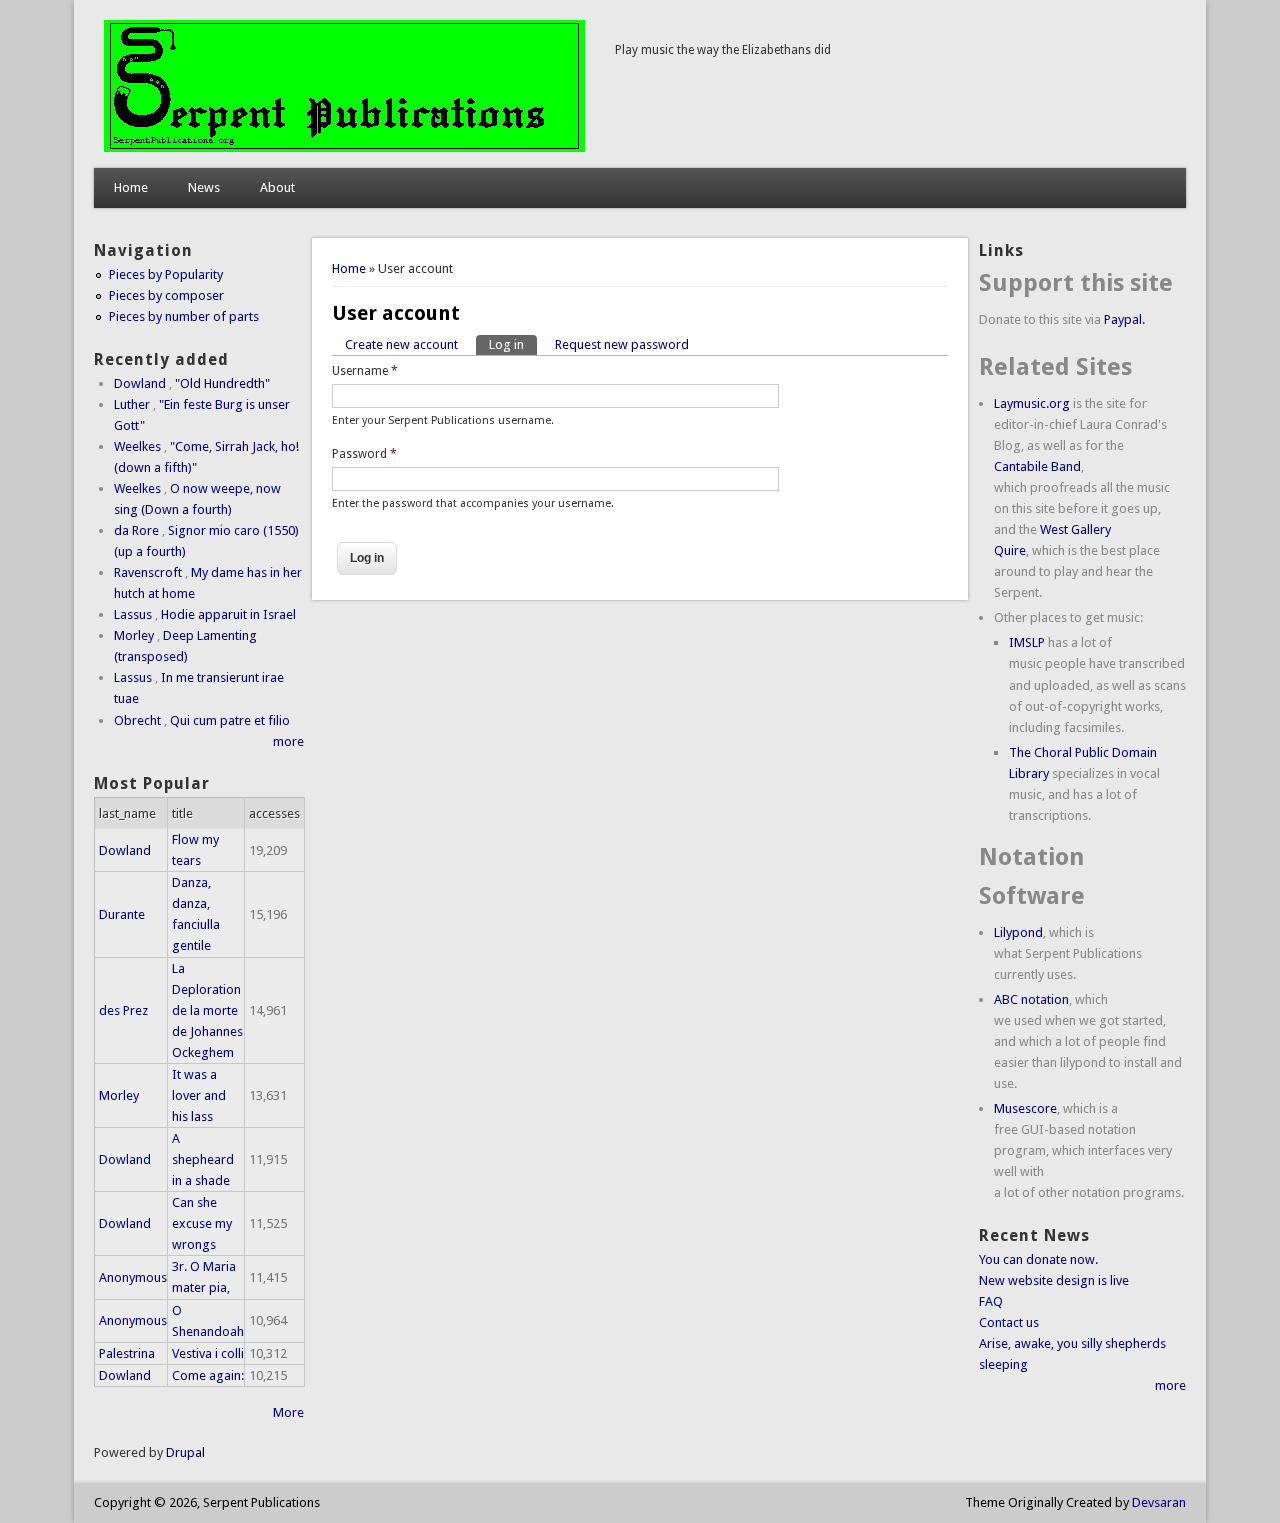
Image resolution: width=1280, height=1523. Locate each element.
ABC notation (1031, 999)
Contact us (1009, 1322)
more (288, 741)
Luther (132, 404)
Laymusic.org (1032, 403)
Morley (134, 635)
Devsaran (1159, 1502)
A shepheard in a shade (203, 1159)
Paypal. (1124, 319)
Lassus (133, 614)
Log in (513, 344)
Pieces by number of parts (184, 316)
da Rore (136, 530)
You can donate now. (1038, 1259)
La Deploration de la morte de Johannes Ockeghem (207, 1010)
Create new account (401, 344)
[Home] (344, 147)
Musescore (1025, 1108)
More (288, 1412)
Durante (122, 914)
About (277, 187)
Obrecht (137, 720)
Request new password (622, 344)
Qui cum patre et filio (230, 720)
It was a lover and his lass (199, 1095)
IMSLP (1027, 642)
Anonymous (133, 1277)
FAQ (991, 1301)
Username (365, 371)
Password (364, 454)
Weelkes (137, 446)
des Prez (123, 1010)
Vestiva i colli (208, 1353)
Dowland (140, 383)
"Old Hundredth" (222, 383)
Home (131, 187)
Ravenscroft (148, 572)
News (204, 187)
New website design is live (1054, 1280)
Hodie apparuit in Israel (228, 614)
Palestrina (127, 1353)
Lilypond (1018, 932)
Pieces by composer (166, 295)
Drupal (185, 1452)
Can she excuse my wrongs (202, 1223)
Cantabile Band (1037, 466)
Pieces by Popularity (166, 274)
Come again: (208, 1375)
